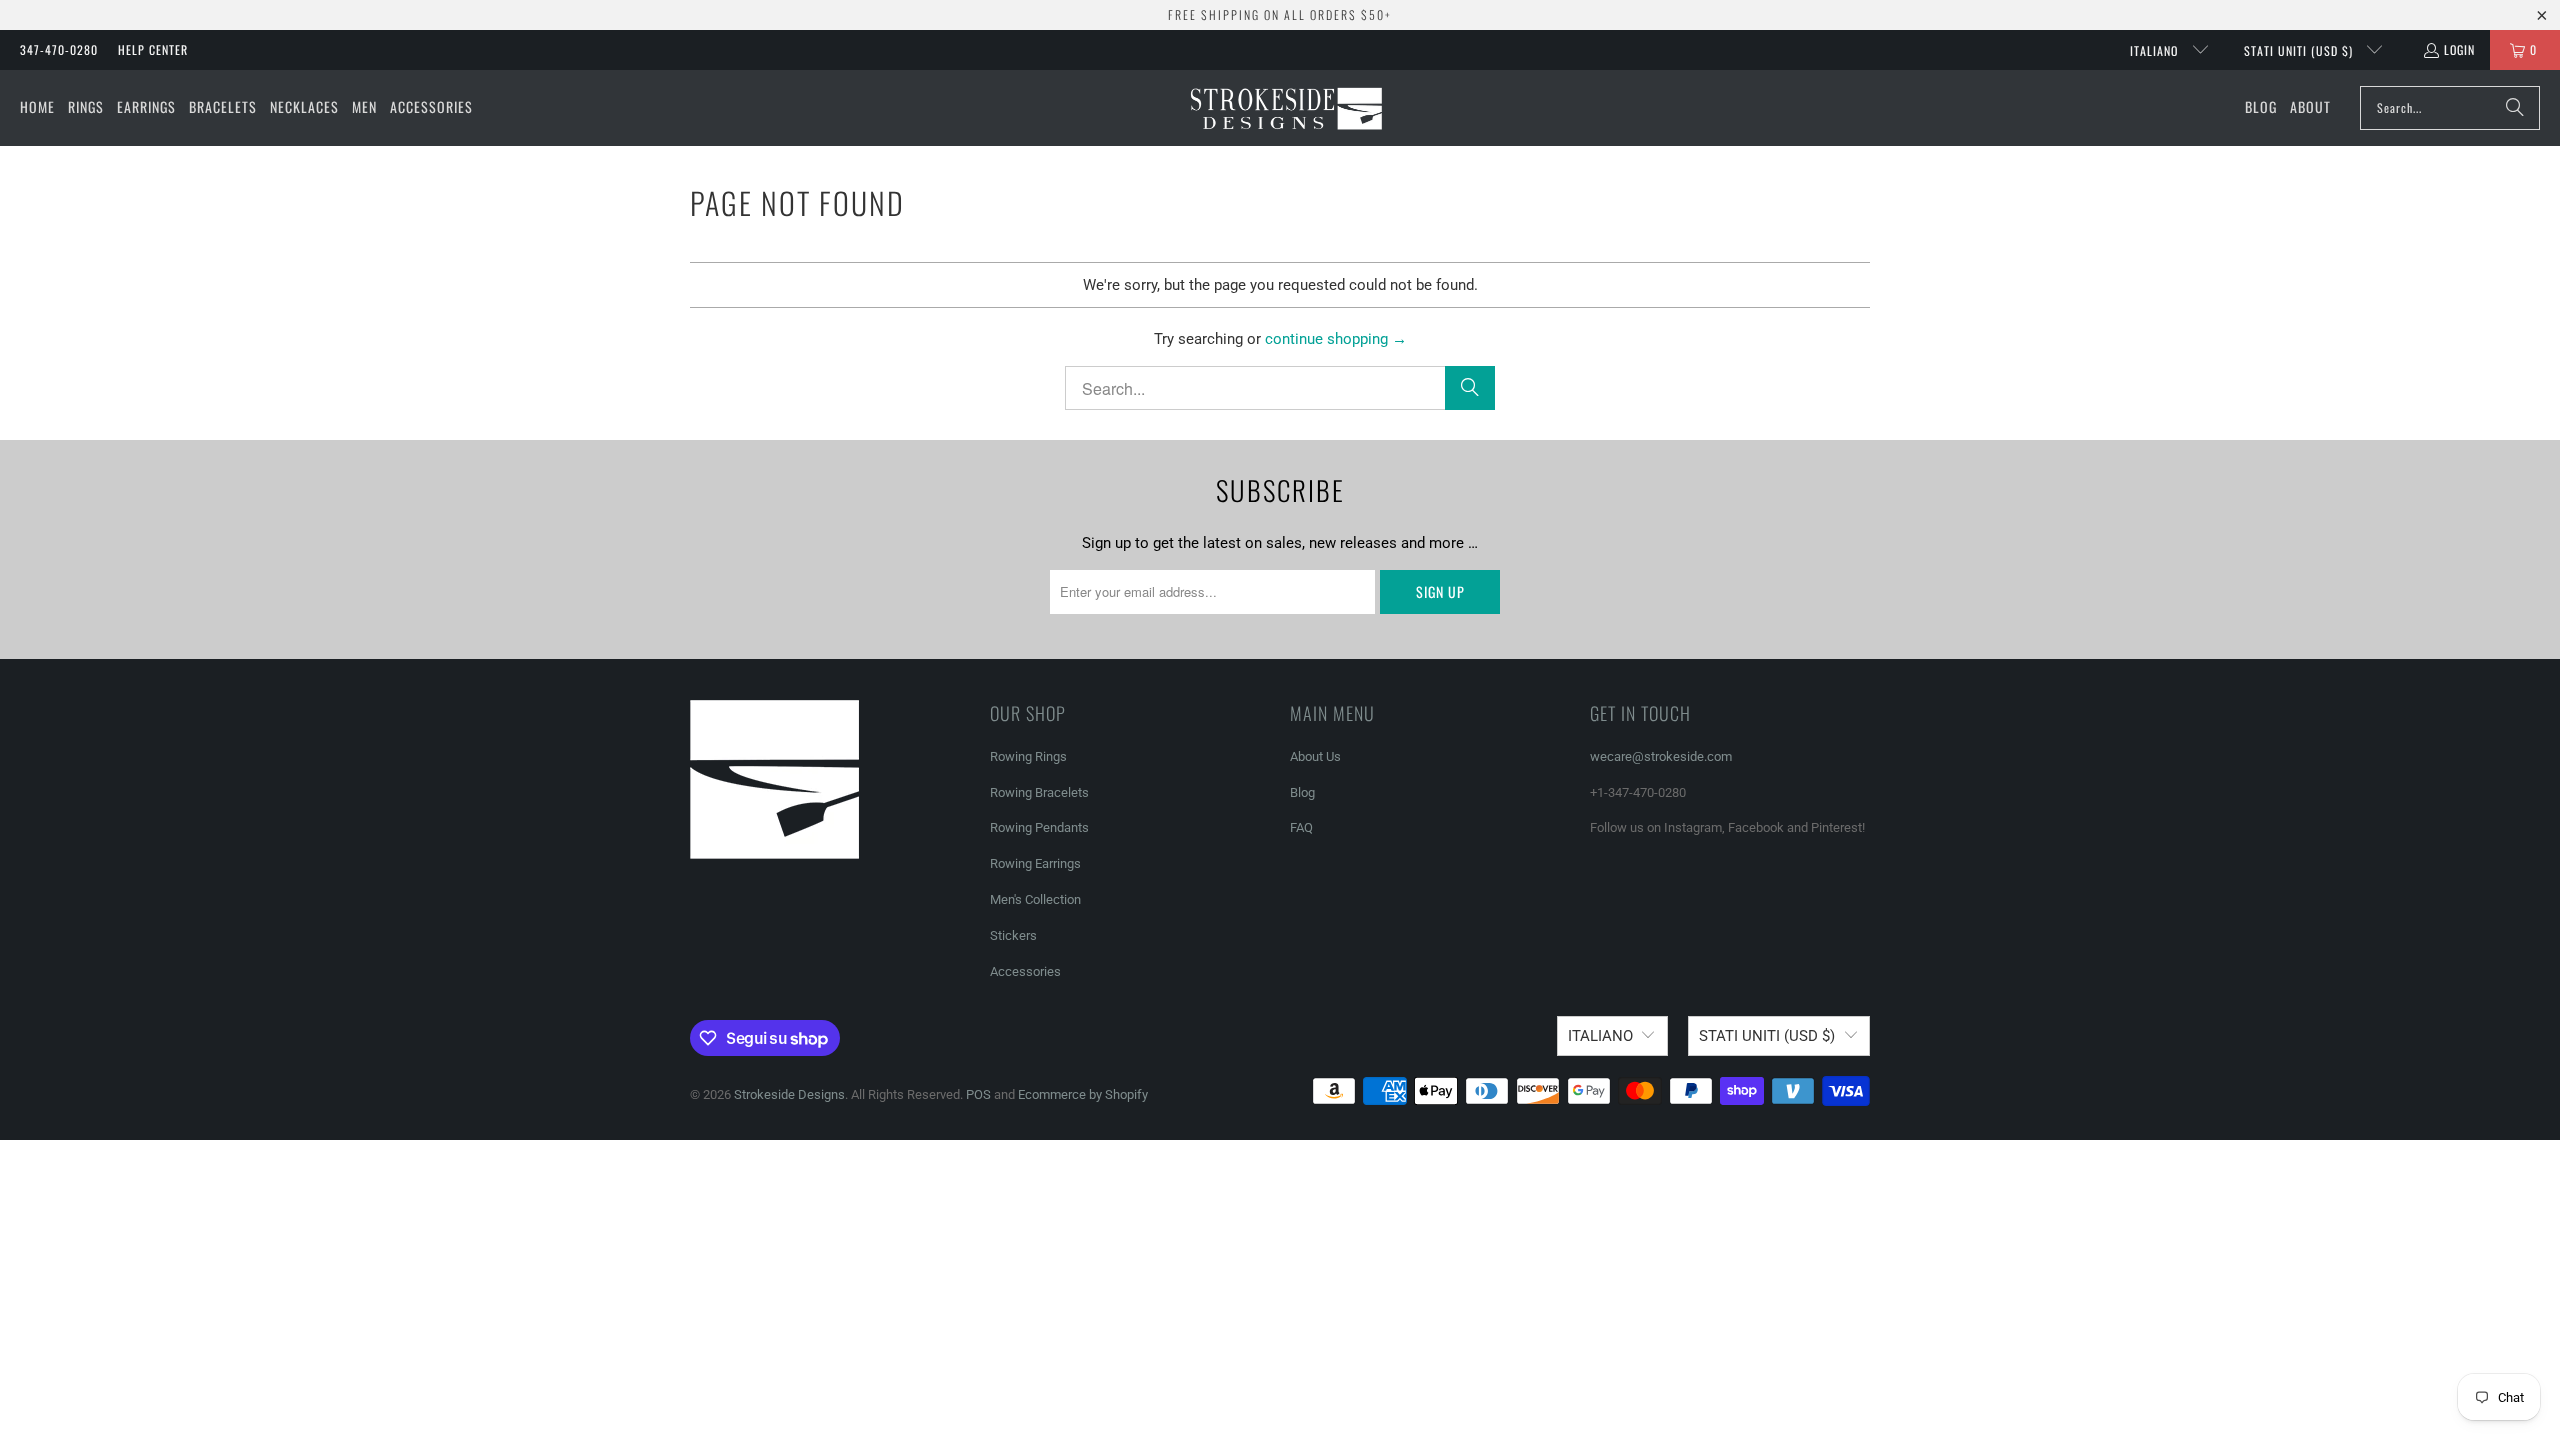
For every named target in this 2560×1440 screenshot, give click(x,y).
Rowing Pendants (1039, 827)
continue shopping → (1336, 339)
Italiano (2156, 50)
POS (978, 1094)
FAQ (1301, 827)
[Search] (2515, 108)
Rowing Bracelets (1039, 792)
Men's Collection (1035, 899)
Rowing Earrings (1035, 863)
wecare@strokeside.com (1661, 756)
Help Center (153, 49)
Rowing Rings (1028, 756)
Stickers (1013, 935)
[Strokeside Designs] (1285, 108)
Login (2459, 49)
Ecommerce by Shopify (1083, 1094)
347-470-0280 (59, 49)
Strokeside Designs (789, 1094)
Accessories (1025, 971)
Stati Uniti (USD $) (2300, 50)
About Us (1315, 756)
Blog (1302, 792)
